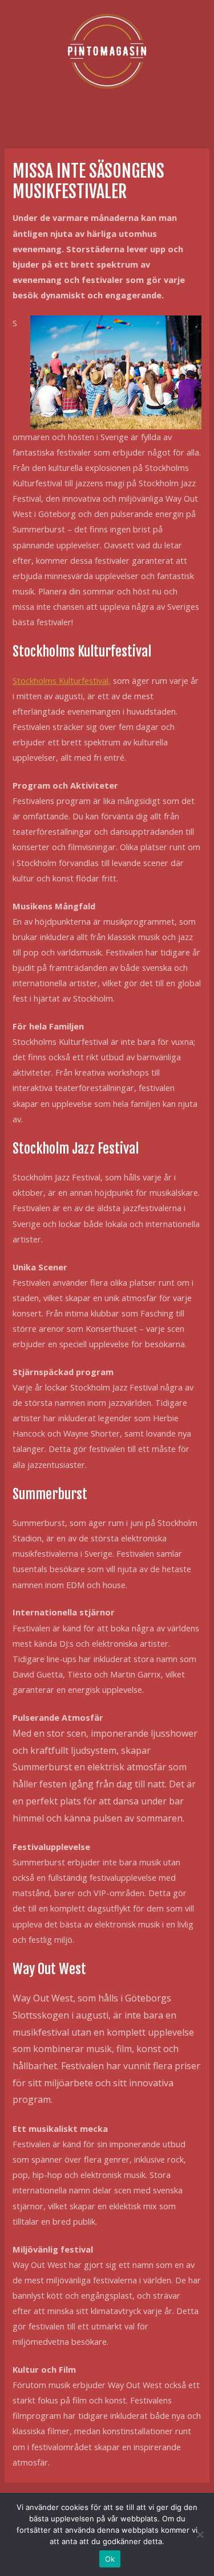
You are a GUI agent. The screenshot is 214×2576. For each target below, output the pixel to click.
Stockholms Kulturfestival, (62, 680)
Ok (110, 2559)
